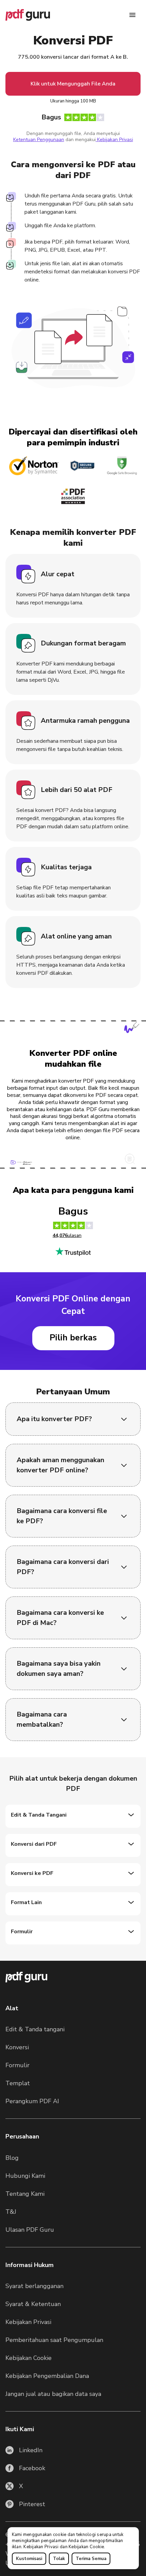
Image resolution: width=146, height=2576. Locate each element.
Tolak (59, 2559)
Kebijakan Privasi (41, 2547)
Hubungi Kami (25, 2176)
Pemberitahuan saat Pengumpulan (54, 2340)
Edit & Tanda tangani (35, 2029)
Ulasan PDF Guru (30, 2230)
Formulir (17, 2065)
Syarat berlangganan (34, 2286)
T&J (11, 2212)
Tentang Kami (25, 2194)
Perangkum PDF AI (32, 2101)
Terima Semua (91, 2559)
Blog (12, 2158)
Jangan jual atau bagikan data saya (53, 2394)
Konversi (17, 2047)
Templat (18, 2083)
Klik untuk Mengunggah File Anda (73, 84)
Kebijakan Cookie (86, 2547)
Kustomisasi (29, 2559)
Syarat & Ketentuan (33, 2304)
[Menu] (132, 15)
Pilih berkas (73, 1338)
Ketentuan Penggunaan (39, 140)
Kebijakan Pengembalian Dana (47, 2376)
